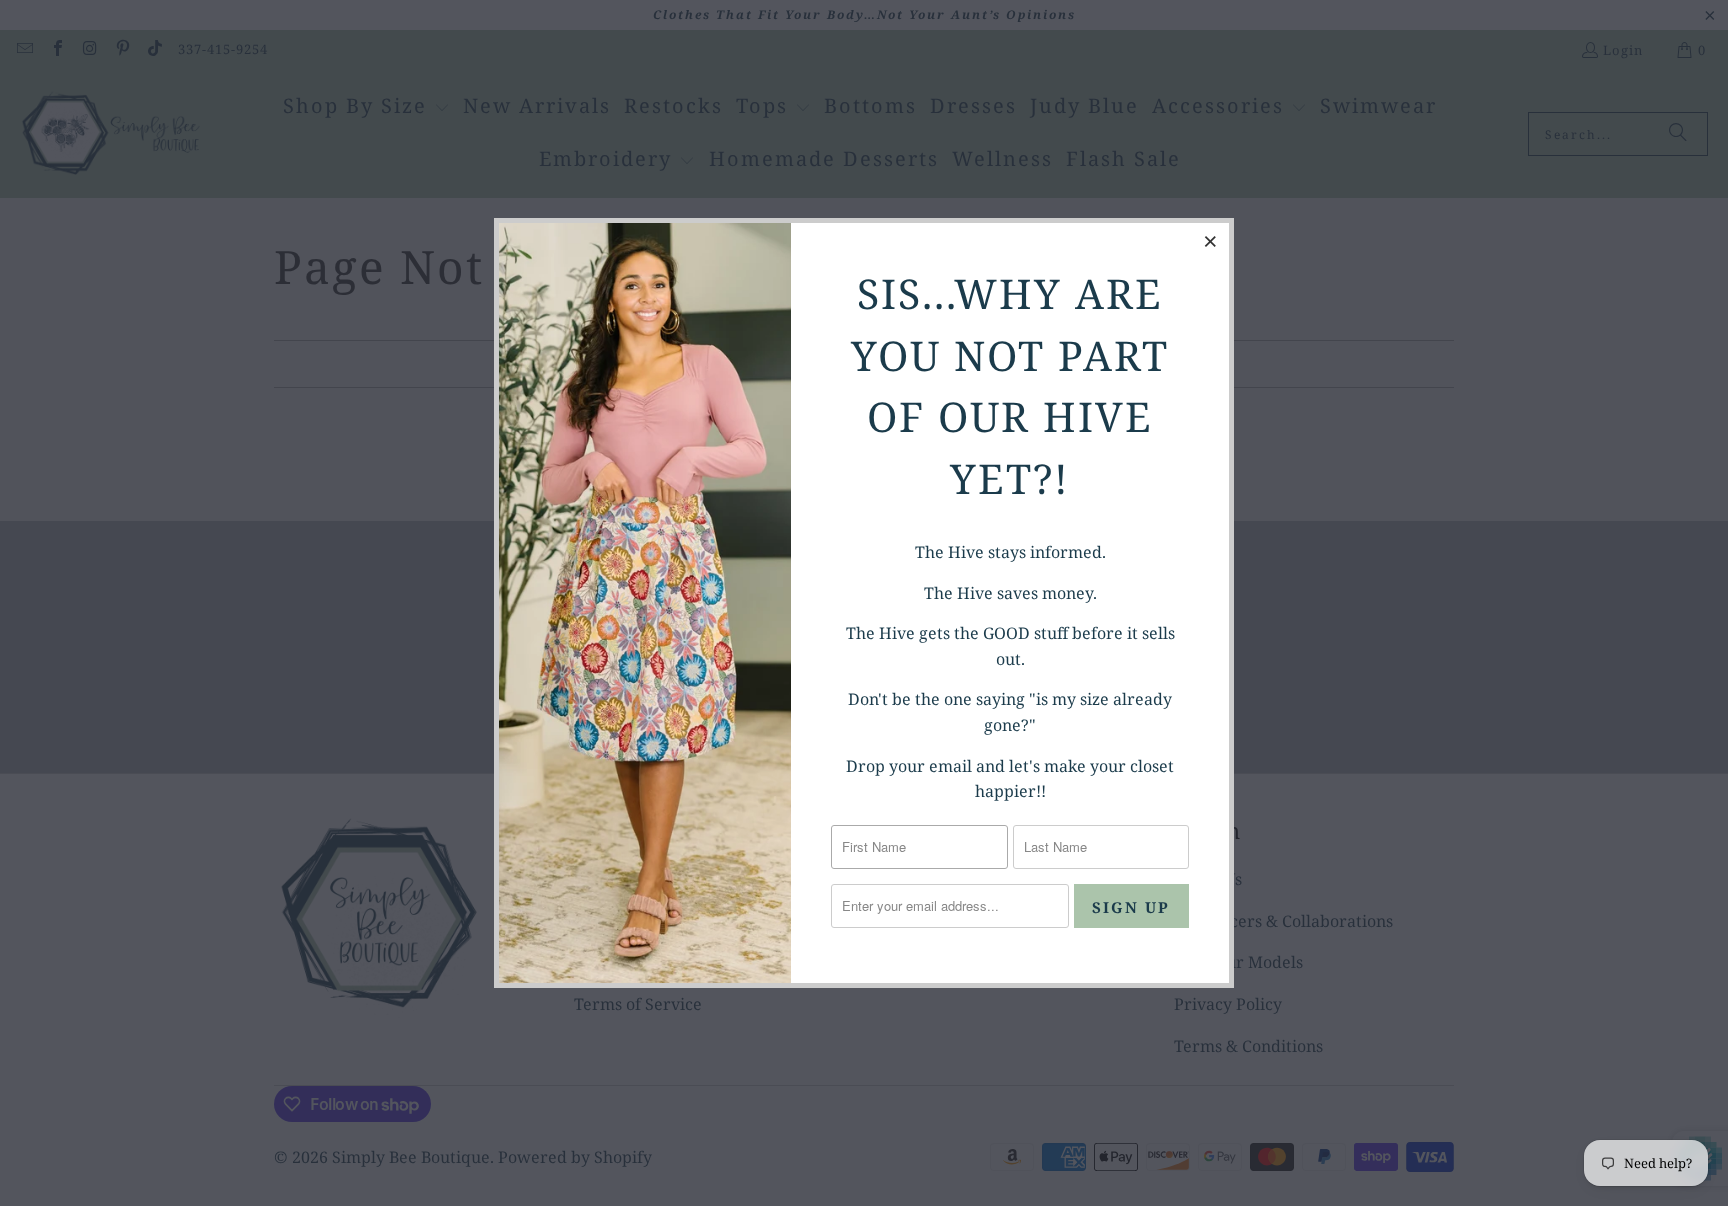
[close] (1211, 241)
